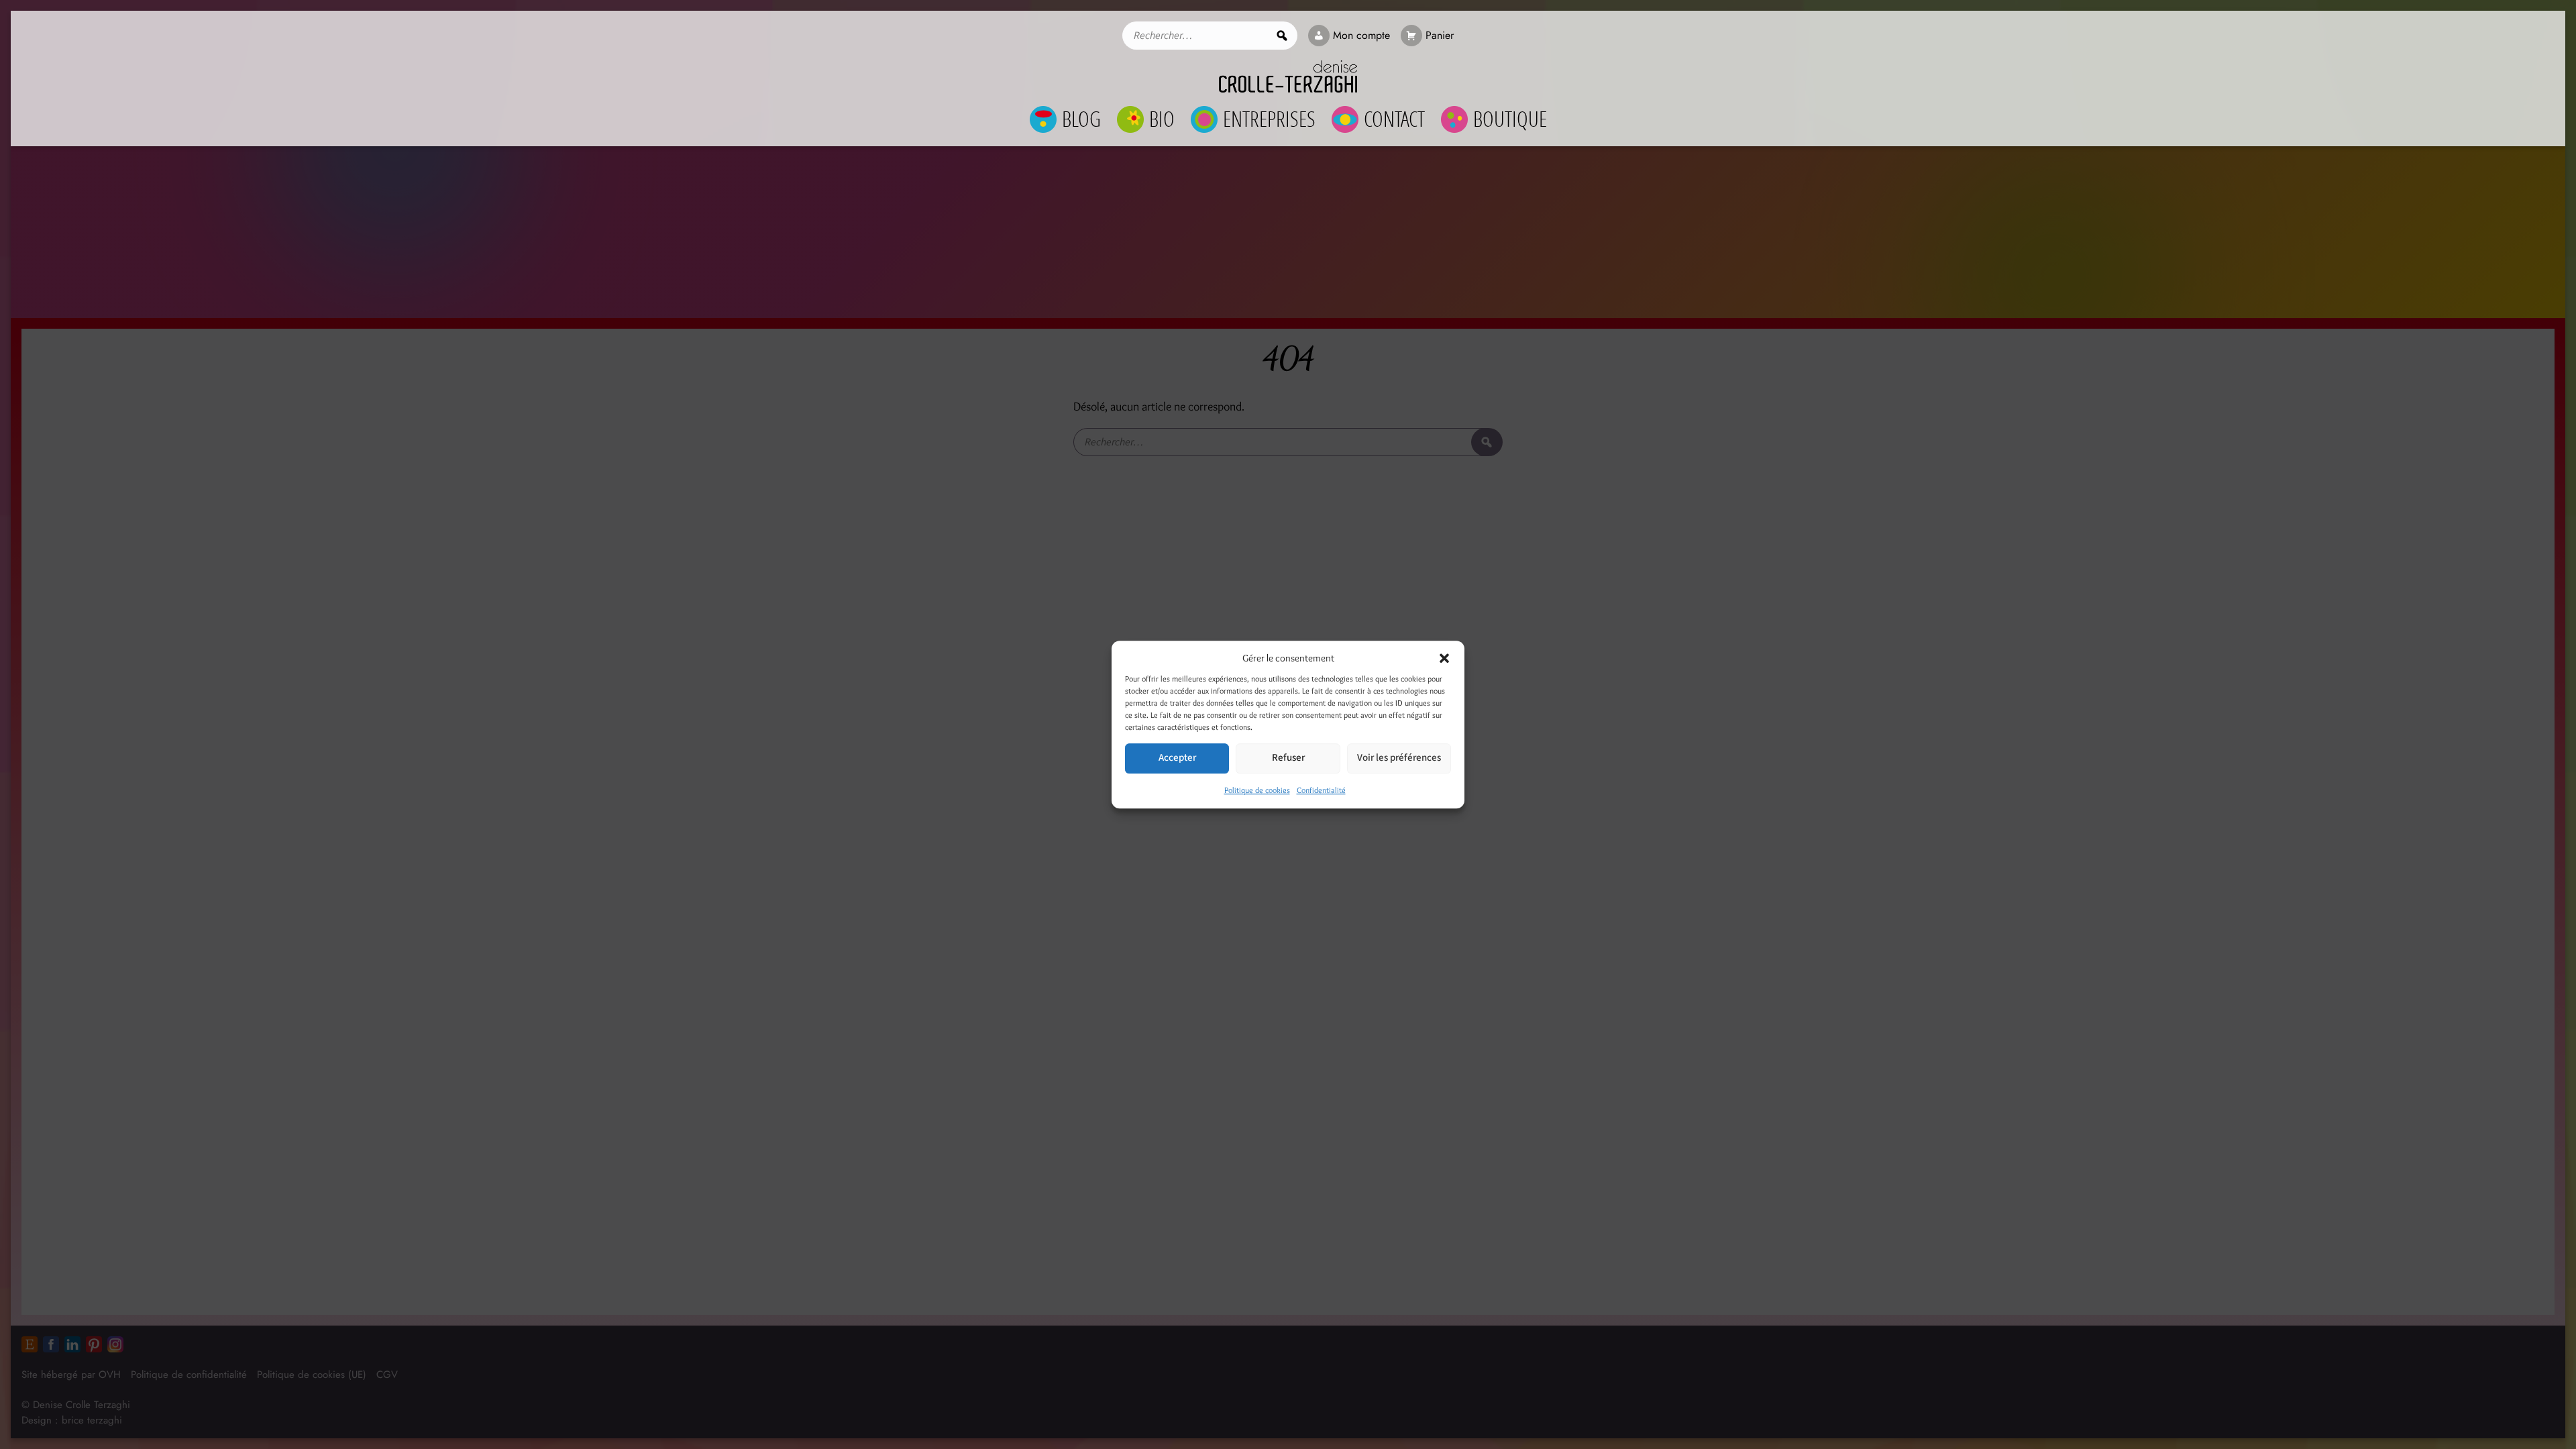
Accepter (1177, 758)
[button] (1444, 659)
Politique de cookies (1257, 790)
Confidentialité (1321, 790)
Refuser (1288, 758)
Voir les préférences (1399, 758)
